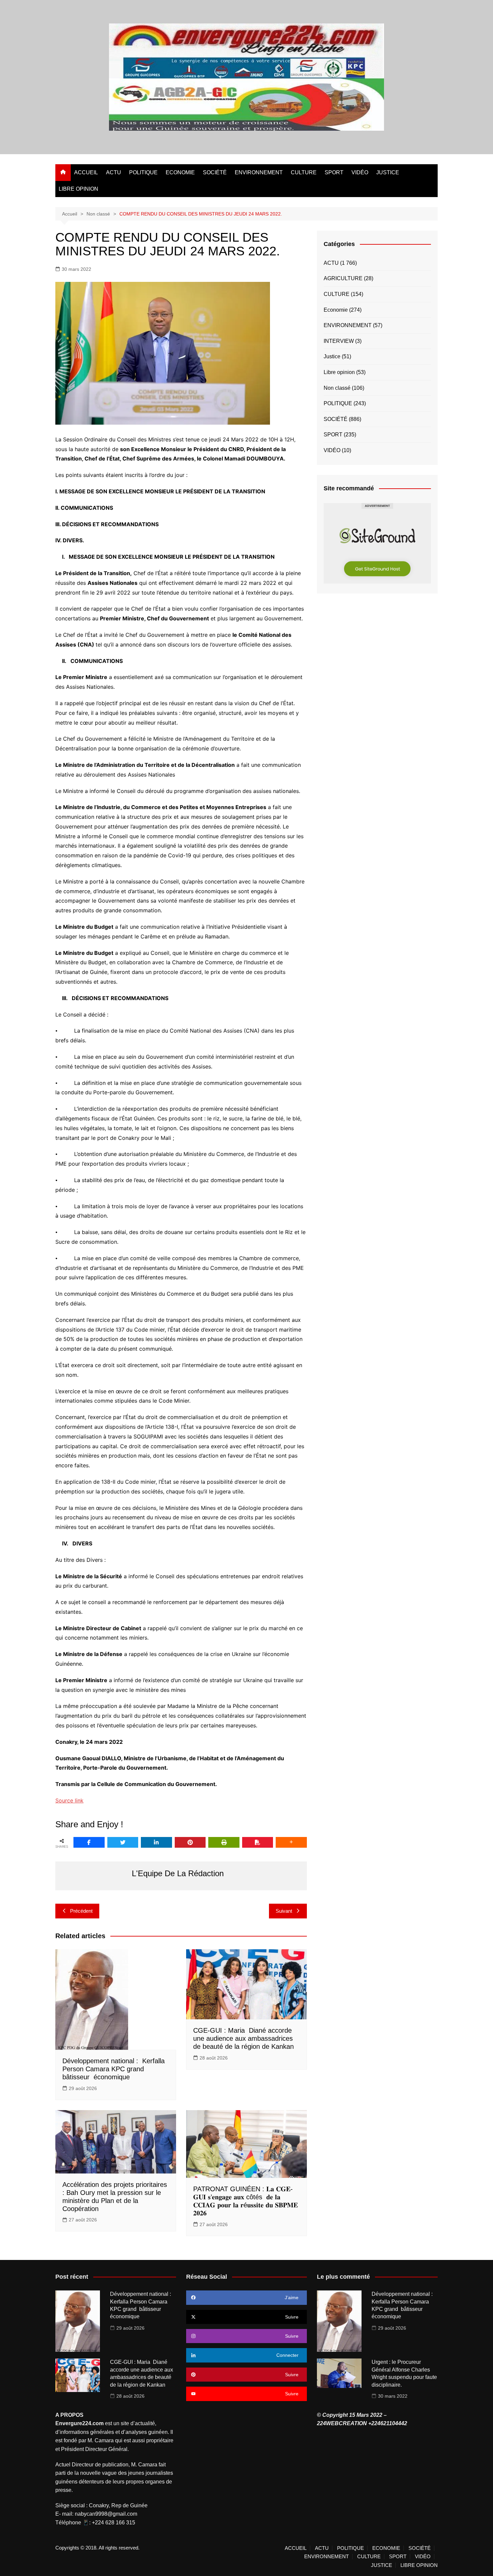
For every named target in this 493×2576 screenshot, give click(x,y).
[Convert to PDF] (258, 1842)
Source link (69, 1800)
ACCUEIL (86, 172)
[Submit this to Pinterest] (190, 1842)
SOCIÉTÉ (215, 172)
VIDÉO (360, 172)
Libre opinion (339, 372)
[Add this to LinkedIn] (156, 1842)
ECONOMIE (180, 172)
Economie (336, 310)
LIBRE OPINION (78, 189)
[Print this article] (224, 1842)
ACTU (114, 172)
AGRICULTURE (343, 278)
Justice (332, 356)
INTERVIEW (339, 341)
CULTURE (304, 172)
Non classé (337, 388)
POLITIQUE (143, 172)
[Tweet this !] (123, 1842)
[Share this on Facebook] (89, 1842)
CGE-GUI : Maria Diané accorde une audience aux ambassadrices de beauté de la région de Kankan (243, 2038)
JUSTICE (388, 172)
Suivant (284, 1911)
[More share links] (291, 1842)
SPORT (334, 172)
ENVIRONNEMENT (259, 172)
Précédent (81, 1911)
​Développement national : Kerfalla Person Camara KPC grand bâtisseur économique (114, 2069)
